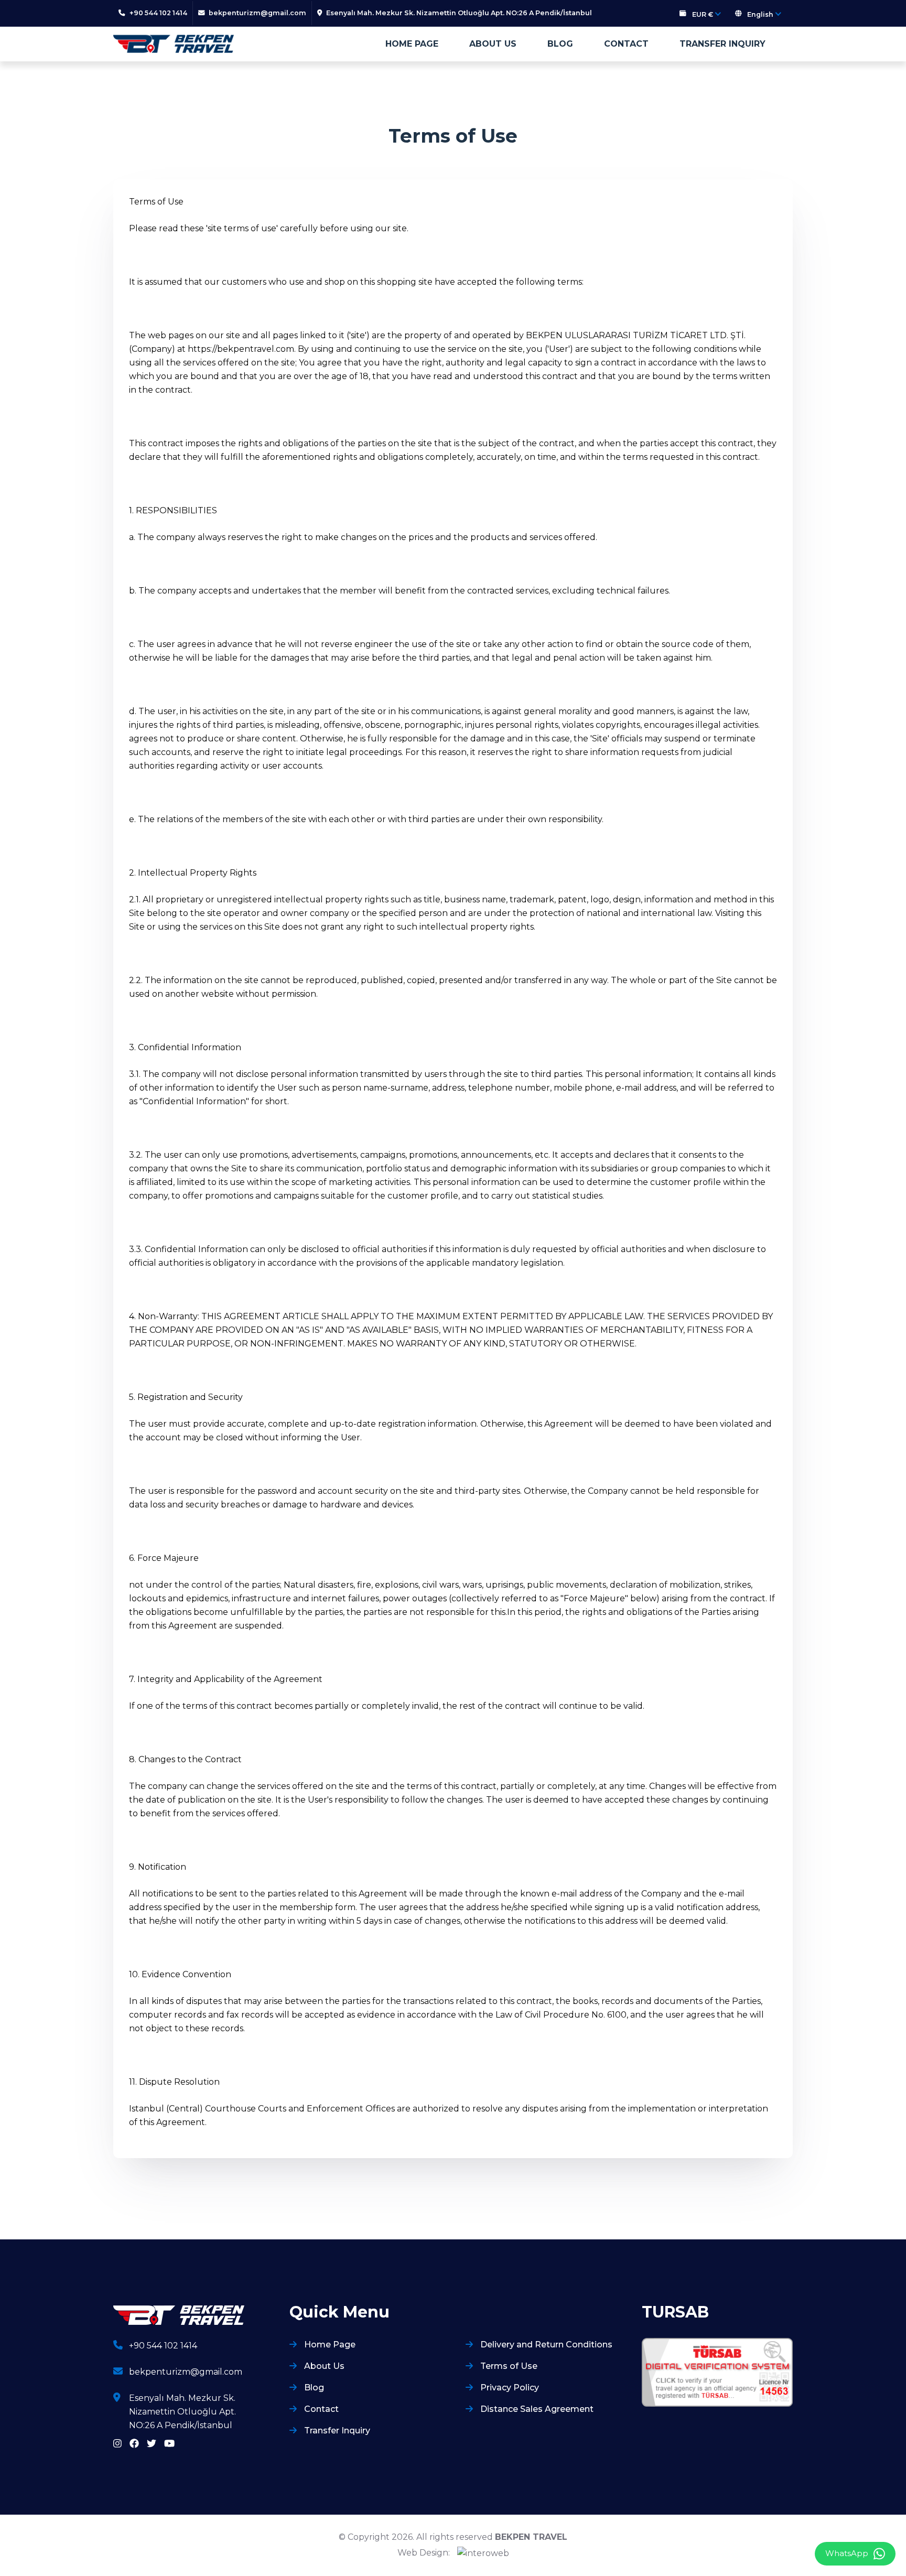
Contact (626, 44)
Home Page (412, 44)
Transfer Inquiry (722, 44)
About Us (493, 44)
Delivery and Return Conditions (545, 2345)
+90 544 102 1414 (163, 2346)
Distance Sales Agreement (536, 2409)
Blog (560, 44)
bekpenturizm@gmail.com (186, 2372)
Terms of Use (508, 2366)
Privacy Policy (509, 2388)
